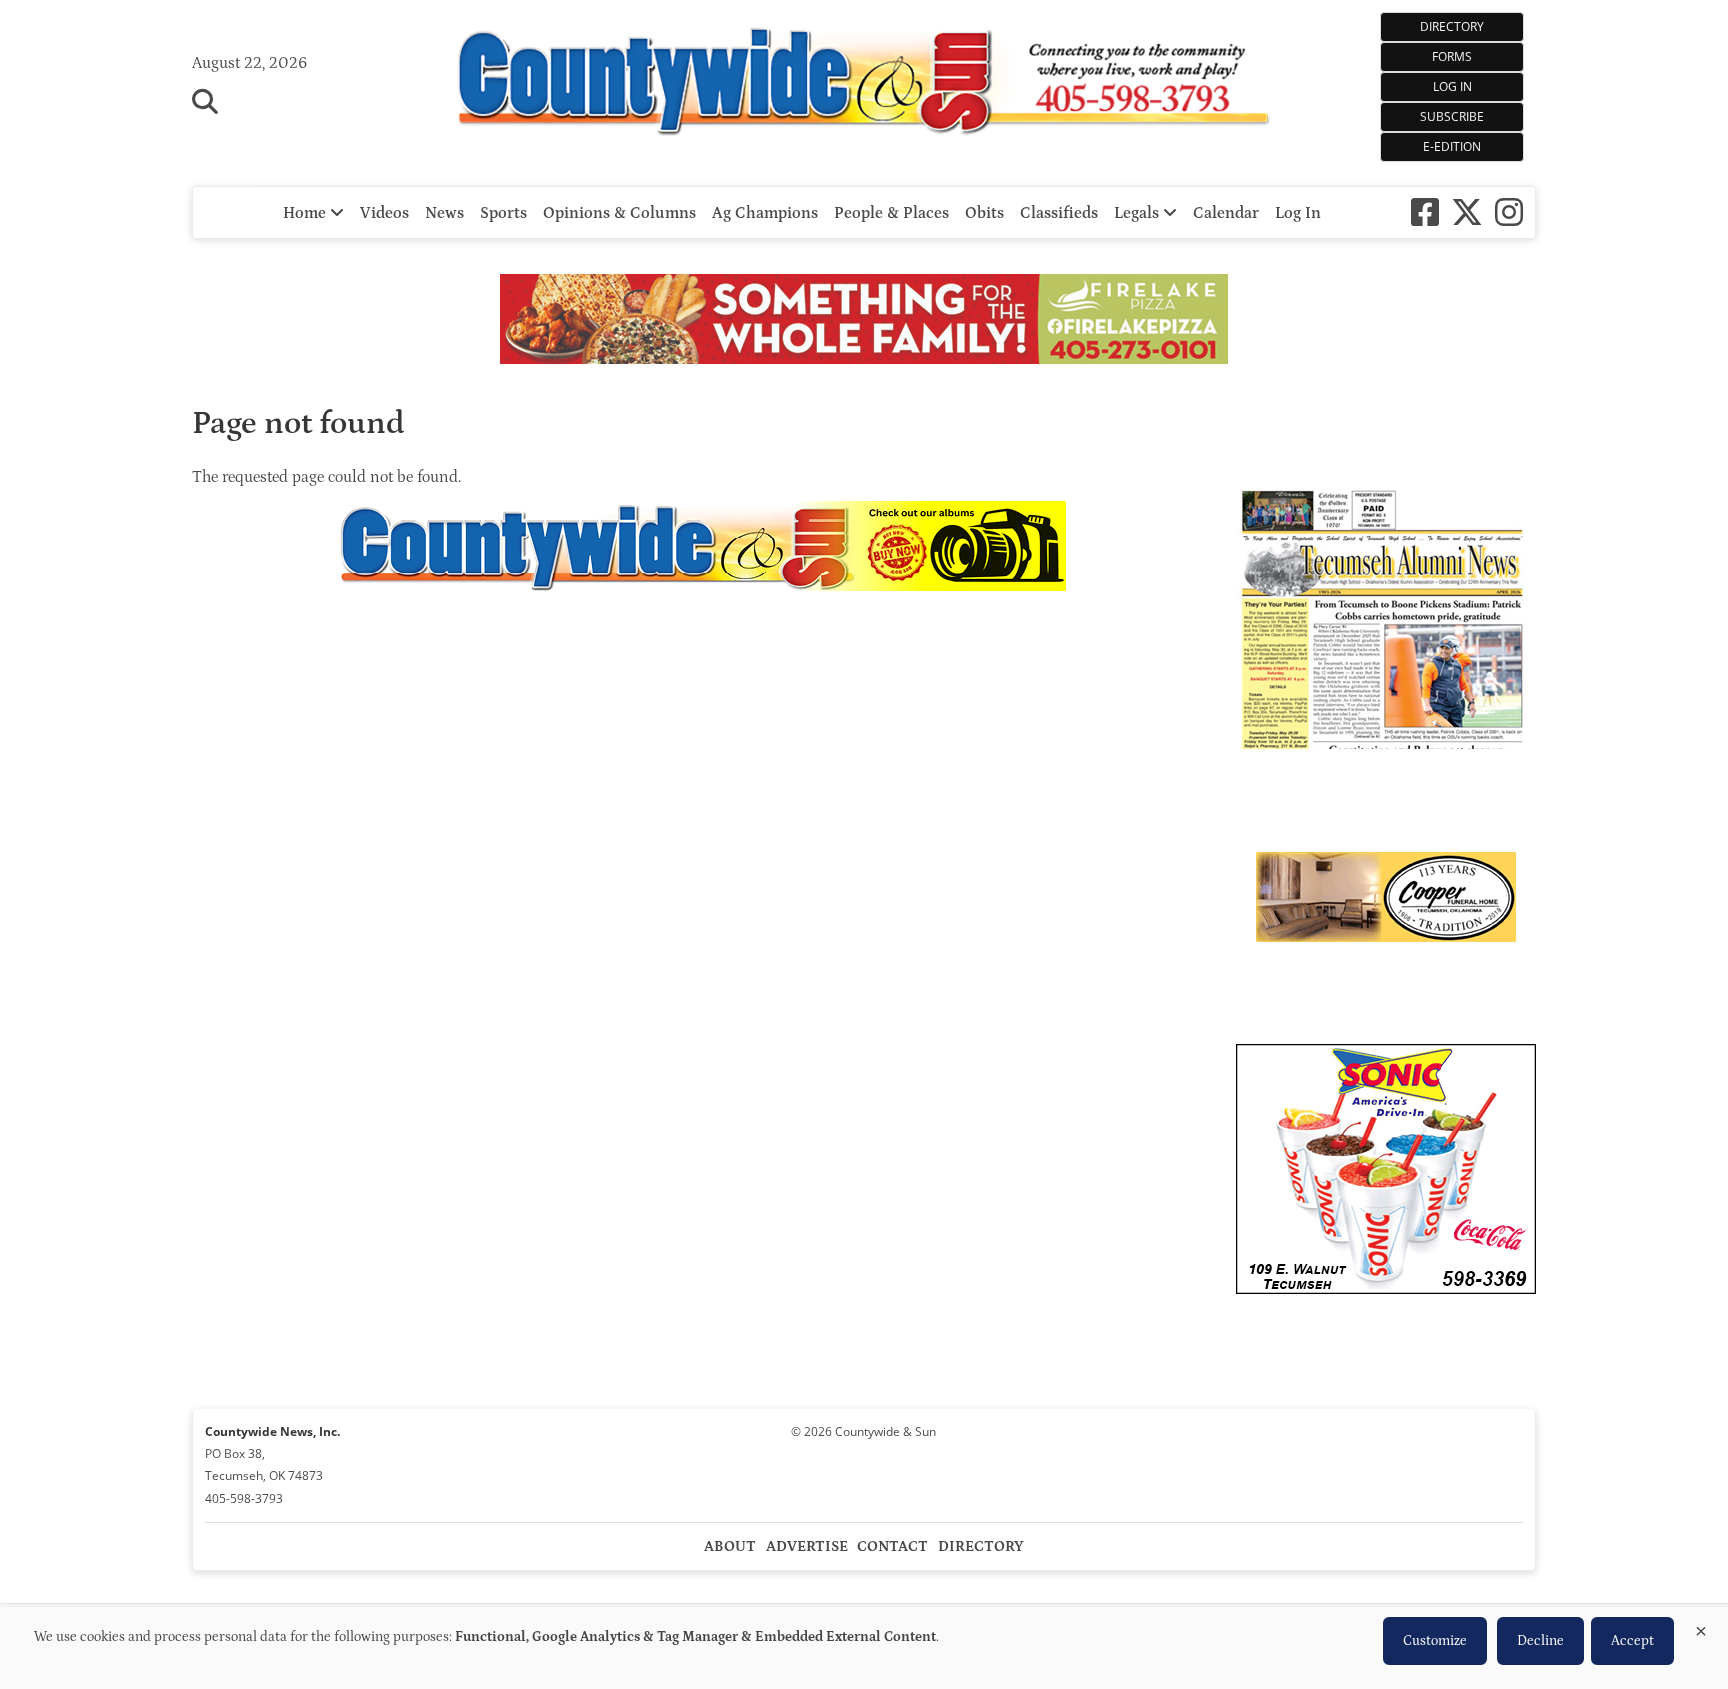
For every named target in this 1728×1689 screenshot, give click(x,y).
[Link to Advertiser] (864, 322)
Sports (503, 213)
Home (306, 213)
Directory (1452, 26)
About (730, 1546)
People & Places (891, 213)
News (444, 213)
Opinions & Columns (619, 213)
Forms (1452, 56)
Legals (1138, 213)
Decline (1540, 1641)
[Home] (864, 83)
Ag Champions (765, 213)
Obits (984, 213)
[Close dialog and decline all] (1701, 1627)
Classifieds (1059, 213)
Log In (1452, 86)
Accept (1632, 1641)
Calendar (1226, 213)
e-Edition (1452, 146)
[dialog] (864, 1648)
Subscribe (1452, 116)
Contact (892, 1546)
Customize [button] (1435, 1641)
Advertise (807, 1546)
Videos (384, 213)
